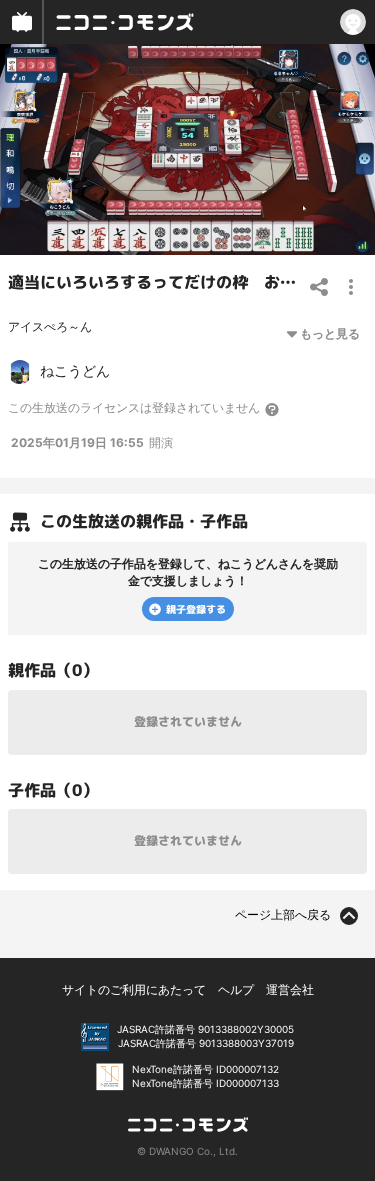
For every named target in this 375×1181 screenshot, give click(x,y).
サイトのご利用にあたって (134, 989)
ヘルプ (236, 989)
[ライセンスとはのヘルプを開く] (273, 409)
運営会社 (290, 989)
